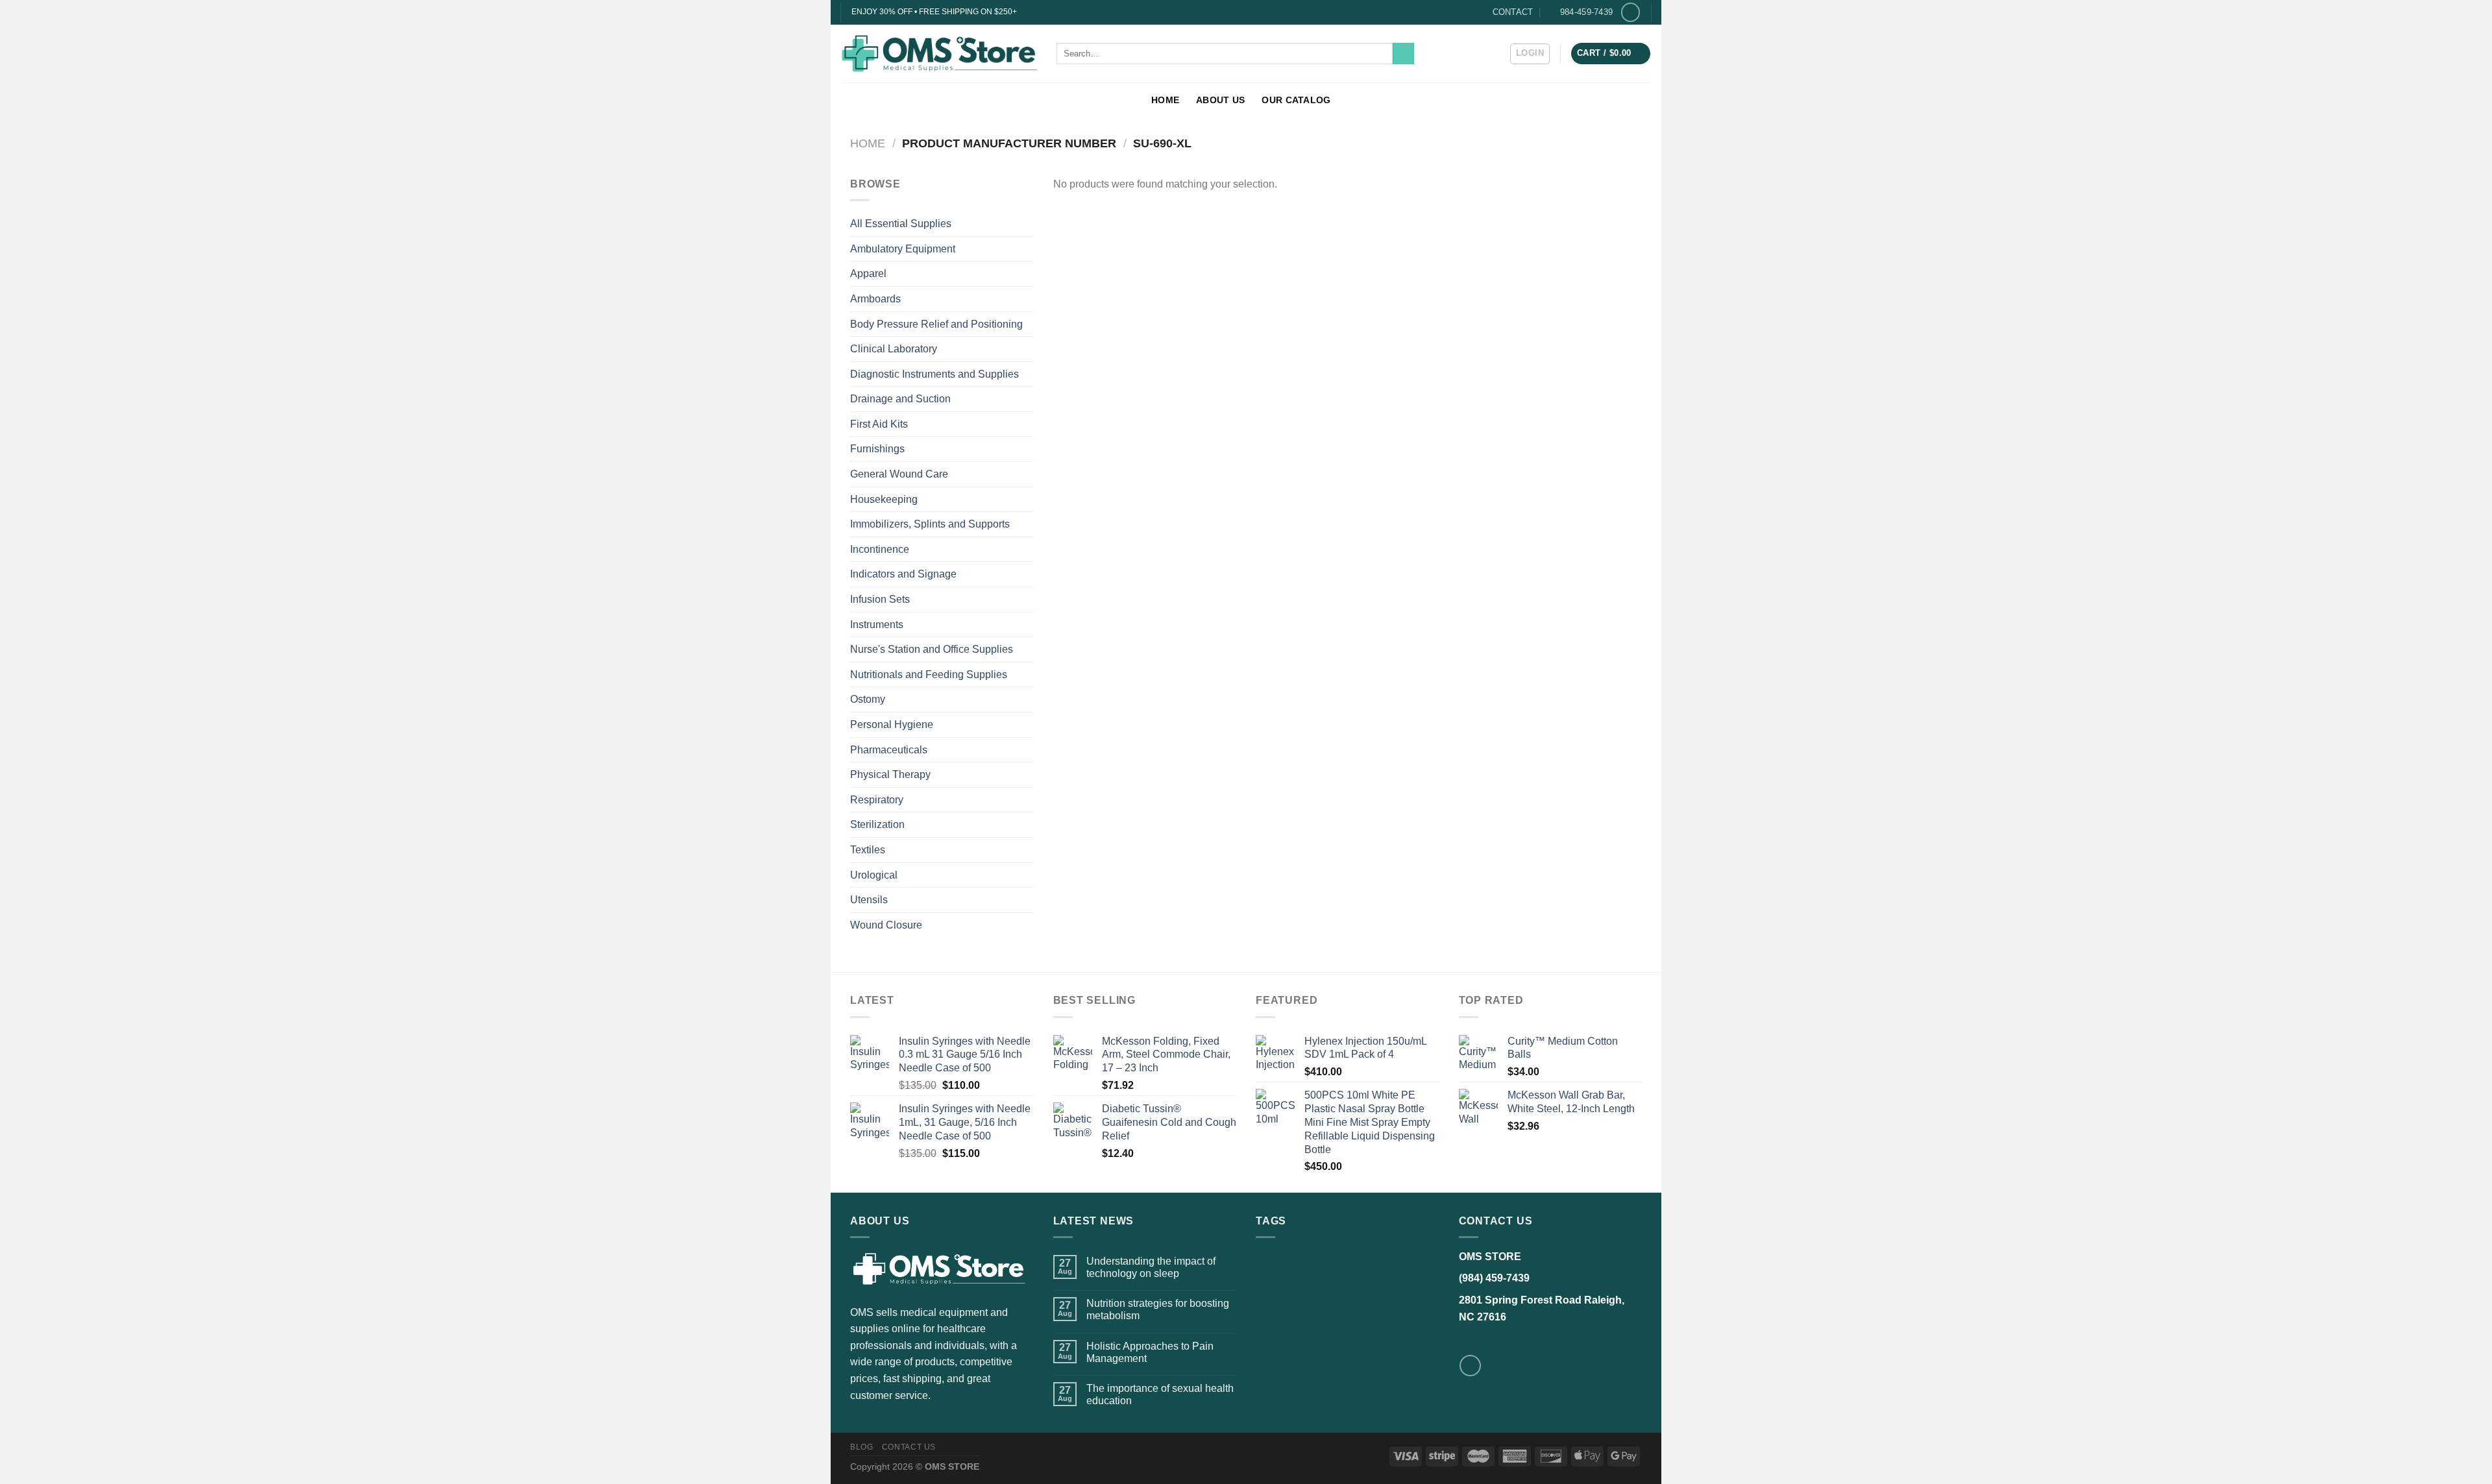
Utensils (869, 900)
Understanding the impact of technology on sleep (1151, 1267)
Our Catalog (1296, 100)
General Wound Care (899, 474)
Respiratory (877, 800)
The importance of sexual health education (1160, 1394)
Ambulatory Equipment (903, 249)
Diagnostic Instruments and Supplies (934, 374)
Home (1165, 100)
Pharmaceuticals (889, 750)
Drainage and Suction (900, 399)
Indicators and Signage (903, 574)
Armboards (875, 299)
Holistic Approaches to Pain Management (1150, 1352)
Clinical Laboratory (894, 349)
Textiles (868, 850)
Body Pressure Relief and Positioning (936, 324)
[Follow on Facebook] (1631, 12)
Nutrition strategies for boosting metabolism (1158, 1309)
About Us (1220, 100)
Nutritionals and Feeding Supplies (929, 675)
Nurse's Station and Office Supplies (932, 649)
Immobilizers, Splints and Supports (930, 524)
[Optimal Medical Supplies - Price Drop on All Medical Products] (939, 53)
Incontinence (880, 549)
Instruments (877, 625)
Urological (874, 875)
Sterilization (877, 824)
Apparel (868, 274)
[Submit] (1403, 54)
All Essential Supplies (901, 224)
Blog (861, 1447)
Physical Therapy (890, 774)
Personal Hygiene (892, 724)
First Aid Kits (879, 424)
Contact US (909, 1447)
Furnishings (877, 449)
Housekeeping (884, 499)
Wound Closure (886, 925)
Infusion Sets (880, 599)
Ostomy (868, 699)
